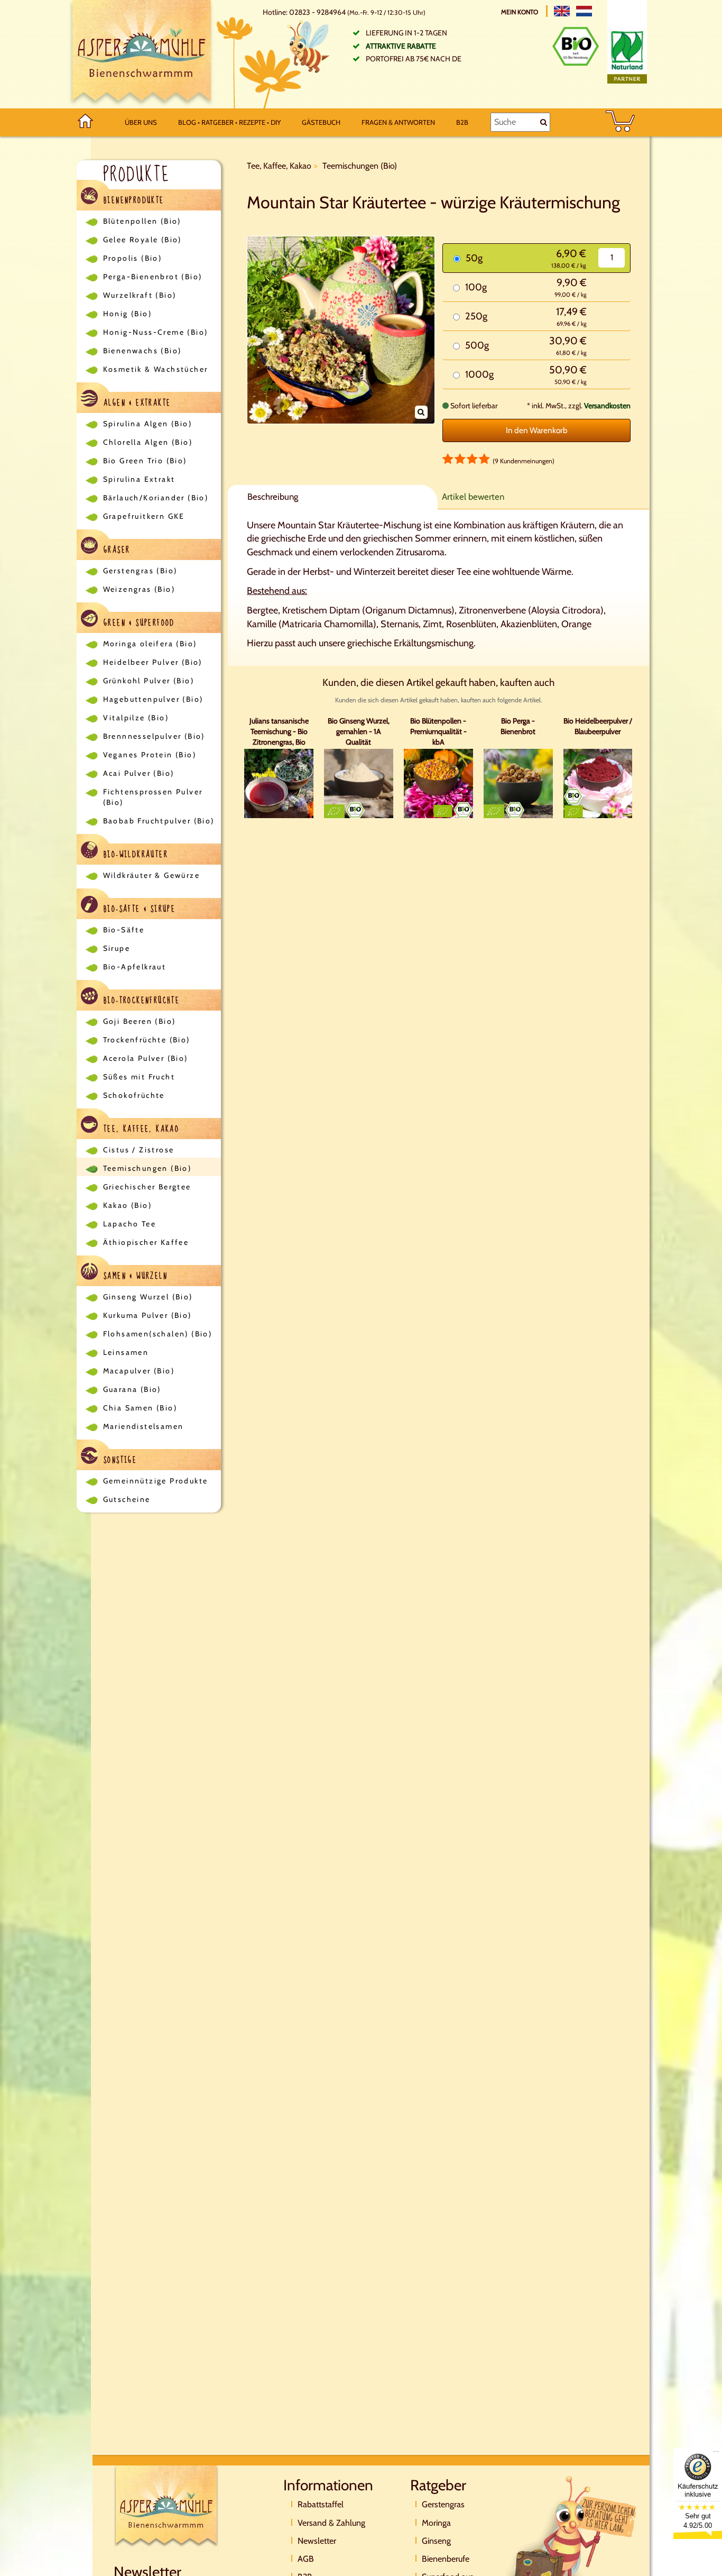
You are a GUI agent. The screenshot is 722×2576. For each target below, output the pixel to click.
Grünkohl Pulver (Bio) (149, 681)
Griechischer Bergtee (147, 1187)
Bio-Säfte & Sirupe (138, 909)
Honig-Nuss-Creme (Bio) (156, 332)
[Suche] (544, 122)
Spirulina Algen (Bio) (147, 424)
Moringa (436, 2523)
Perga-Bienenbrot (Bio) (153, 277)
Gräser (115, 550)
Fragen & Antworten (398, 122)
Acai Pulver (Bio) (139, 773)
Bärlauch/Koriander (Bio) (156, 498)
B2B (462, 122)
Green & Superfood (138, 623)
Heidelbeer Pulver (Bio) (153, 662)
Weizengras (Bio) (139, 589)
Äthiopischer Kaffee (146, 1242)
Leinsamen (126, 1352)
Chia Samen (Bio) (140, 1408)
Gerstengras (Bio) (140, 571)
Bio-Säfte (124, 930)
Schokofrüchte (134, 1095)
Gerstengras (443, 2504)
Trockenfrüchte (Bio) (147, 1040)
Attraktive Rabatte (401, 46)
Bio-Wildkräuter (134, 855)
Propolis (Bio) (133, 258)
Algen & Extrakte (136, 403)
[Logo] (142, 54)
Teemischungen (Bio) (147, 1168)
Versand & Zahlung (331, 2523)
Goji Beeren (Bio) (140, 1021)
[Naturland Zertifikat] (627, 55)
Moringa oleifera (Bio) (150, 644)
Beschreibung (273, 497)
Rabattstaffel (321, 2504)
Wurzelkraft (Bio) (140, 295)
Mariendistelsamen (144, 1426)
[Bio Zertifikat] (576, 46)
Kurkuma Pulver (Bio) (147, 1315)
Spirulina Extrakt (139, 479)
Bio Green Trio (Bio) (145, 461)
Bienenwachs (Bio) (142, 351)
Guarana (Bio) (132, 1389)
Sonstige (119, 1460)
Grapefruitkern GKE (144, 516)
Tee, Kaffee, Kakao (140, 1129)
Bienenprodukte (132, 200)
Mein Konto (520, 12)
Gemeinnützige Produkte (156, 1481)
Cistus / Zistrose (139, 1150)
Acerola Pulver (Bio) (146, 1058)
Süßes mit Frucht (139, 1077)
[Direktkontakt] (572, 2536)
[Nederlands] (584, 11)
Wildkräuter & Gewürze (151, 875)
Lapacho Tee (129, 1224)
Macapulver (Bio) (139, 1371)
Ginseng (436, 2541)
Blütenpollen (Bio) (142, 221)
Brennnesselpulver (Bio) (154, 736)
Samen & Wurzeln (134, 1276)
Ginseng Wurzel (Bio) (148, 1297)
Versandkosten (607, 406)
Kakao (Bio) (127, 1205)
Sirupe (117, 948)
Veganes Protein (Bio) (150, 755)
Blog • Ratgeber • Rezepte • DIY (229, 122)
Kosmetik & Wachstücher (156, 369)
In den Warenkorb (537, 430)
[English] (562, 11)
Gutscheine (127, 1499)
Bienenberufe (446, 2559)
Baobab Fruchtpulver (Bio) (159, 821)
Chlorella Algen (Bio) (148, 442)
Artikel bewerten (473, 497)
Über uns (141, 122)
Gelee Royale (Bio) (142, 240)
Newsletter (317, 2541)
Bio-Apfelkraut (135, 967)
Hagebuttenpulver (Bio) (153, 699)
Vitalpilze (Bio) (136, 718)
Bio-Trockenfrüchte (140, 1001)
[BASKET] (620, 122)
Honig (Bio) (127, 314)
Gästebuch (321, 122)
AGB (306, 2559)
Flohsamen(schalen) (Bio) (158, 1334)
